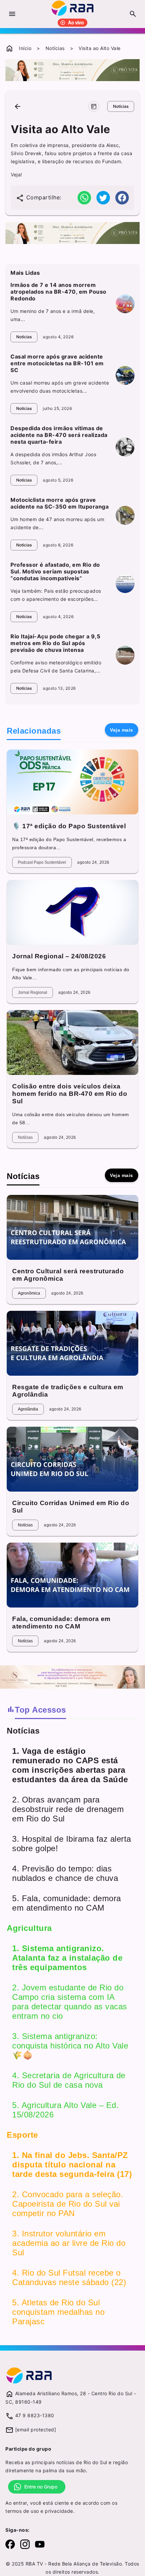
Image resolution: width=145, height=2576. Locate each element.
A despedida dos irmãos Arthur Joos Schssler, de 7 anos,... (53, 458)
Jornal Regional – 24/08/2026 (59, 956)
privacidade (59, 2511)
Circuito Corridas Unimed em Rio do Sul (71, 1507)
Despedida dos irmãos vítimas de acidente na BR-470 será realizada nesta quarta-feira (59, 435)
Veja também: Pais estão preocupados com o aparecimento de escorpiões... (56, 595)
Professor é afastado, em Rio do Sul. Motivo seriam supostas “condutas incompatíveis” (55, 571)
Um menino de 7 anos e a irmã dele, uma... (53, 315)
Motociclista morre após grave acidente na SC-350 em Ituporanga (60, 503)
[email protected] (36, 2430)
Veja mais (122, 730)
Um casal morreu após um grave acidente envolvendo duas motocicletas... (60, 387)
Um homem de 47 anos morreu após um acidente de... (57, 523)
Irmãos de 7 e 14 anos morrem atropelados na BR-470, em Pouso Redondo (59, 292)
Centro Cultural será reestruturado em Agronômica (68, 1275)
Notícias (55, 48)
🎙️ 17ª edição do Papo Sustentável (69, 826)
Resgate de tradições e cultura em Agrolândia (68, 1391)
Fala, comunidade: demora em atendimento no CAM (61, 1623)
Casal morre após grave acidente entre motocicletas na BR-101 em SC (57, 363)
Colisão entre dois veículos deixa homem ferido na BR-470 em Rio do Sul (70, 1094)
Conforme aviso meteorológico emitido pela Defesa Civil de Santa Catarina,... (56, 667)
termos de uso (22, 2511)
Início (25, 48)
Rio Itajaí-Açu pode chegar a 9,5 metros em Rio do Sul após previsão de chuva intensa (55, 643)
